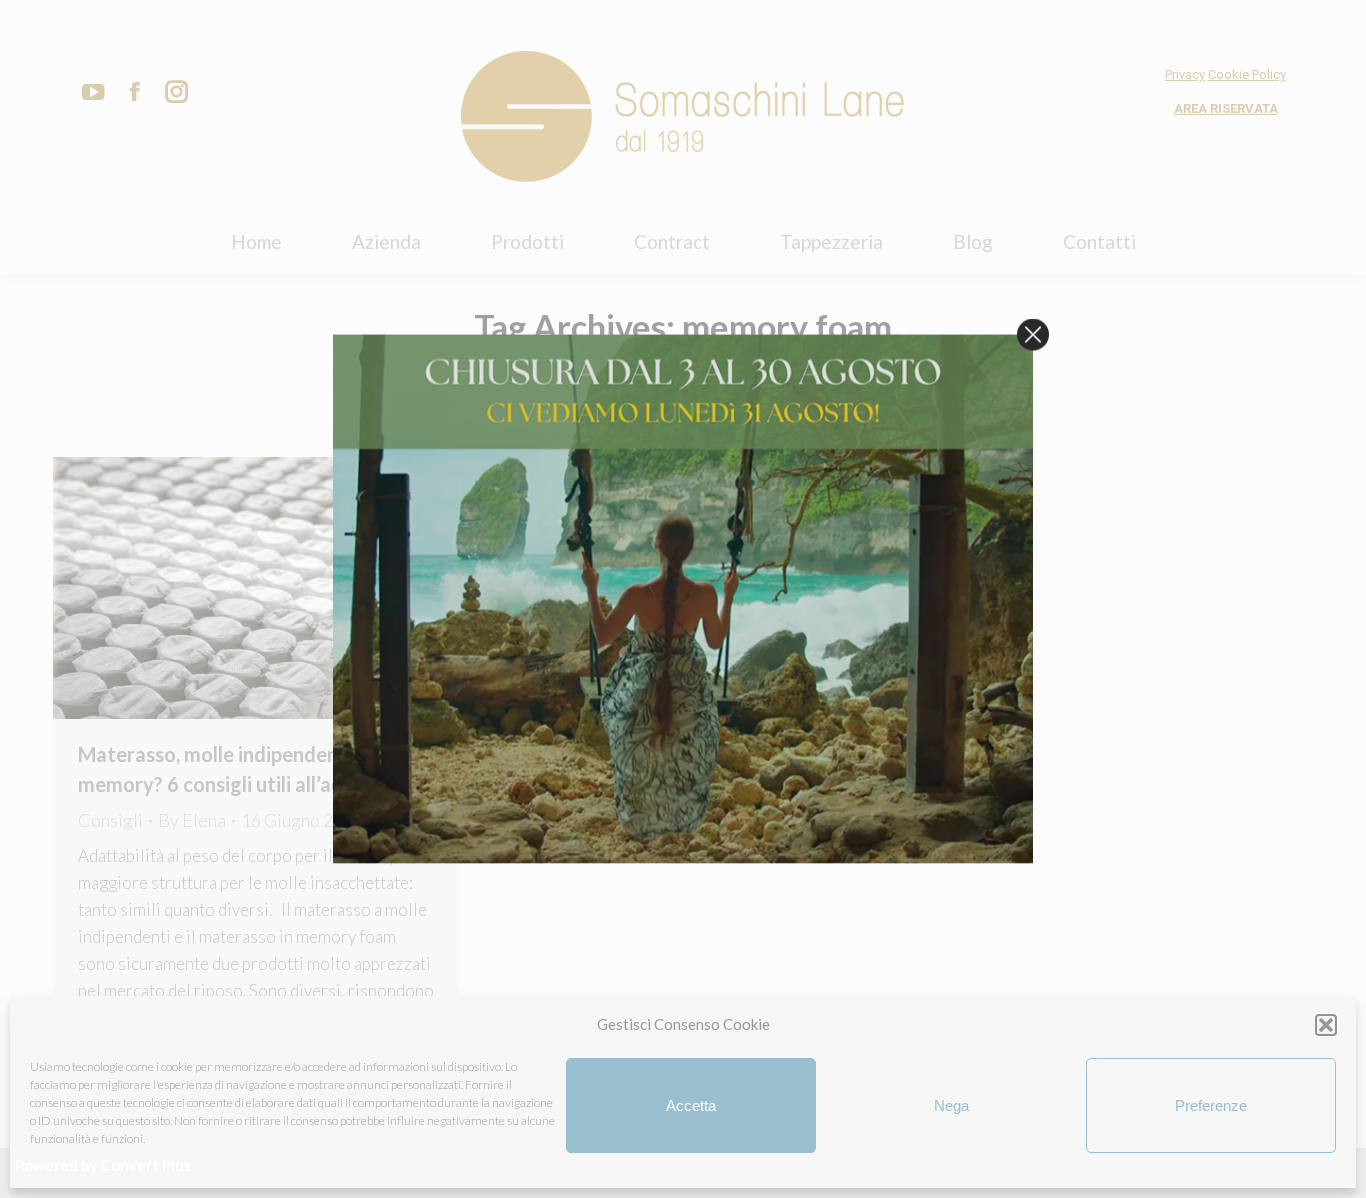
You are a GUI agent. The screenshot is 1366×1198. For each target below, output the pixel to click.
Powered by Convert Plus (103, 1165)
